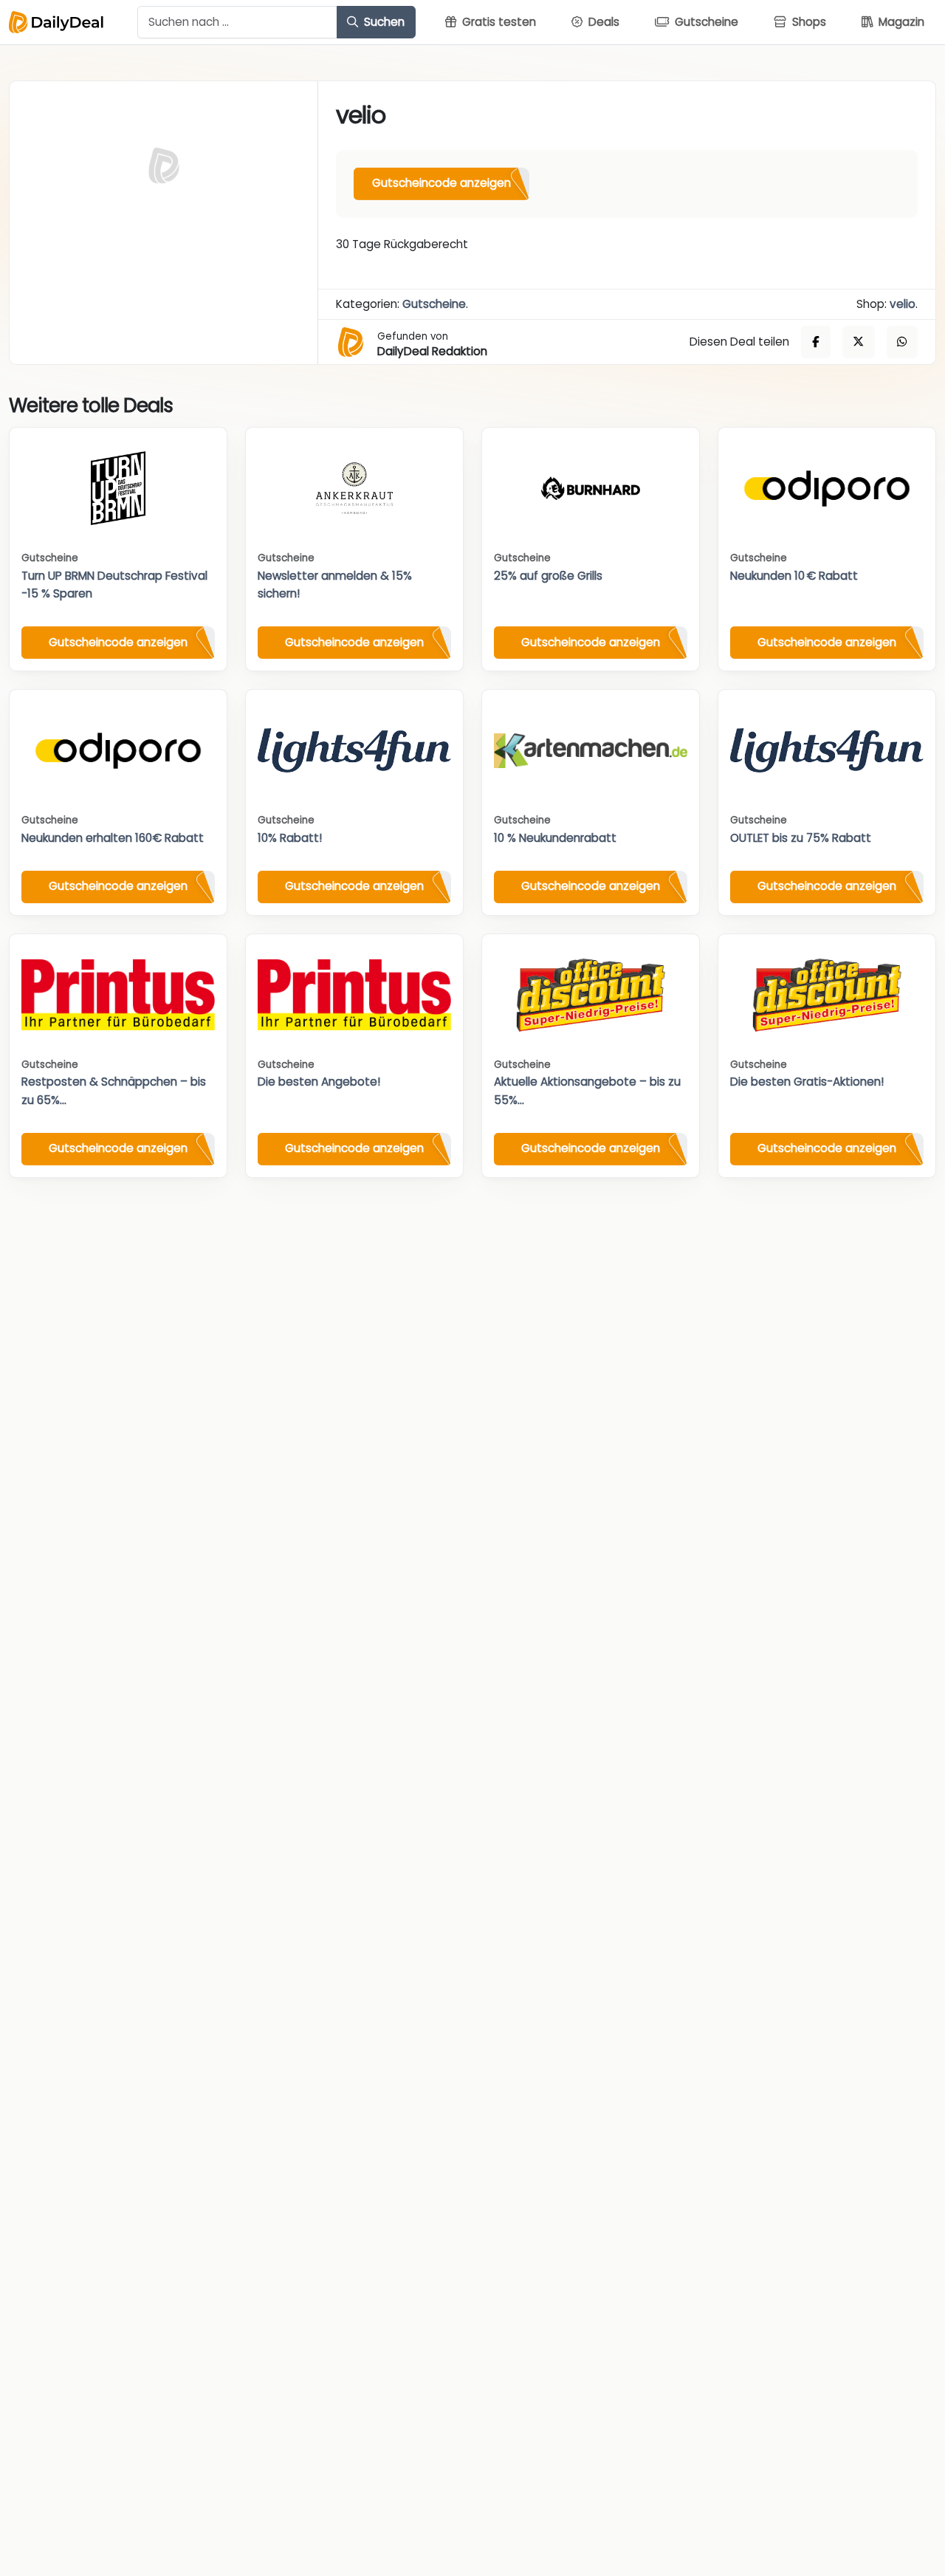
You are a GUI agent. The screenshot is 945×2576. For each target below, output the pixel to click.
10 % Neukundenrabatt (555, 838)
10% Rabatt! (290, 838)
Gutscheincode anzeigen (441, 183)
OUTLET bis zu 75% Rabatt (801, 838)
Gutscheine (434, 304)
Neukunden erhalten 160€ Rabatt (113, 838)
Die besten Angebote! (319, 1082)
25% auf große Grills (548, 576)
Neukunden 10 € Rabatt (794, 576)
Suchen (383, 22)
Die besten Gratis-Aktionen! (807, 1082)
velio (903, 304)
